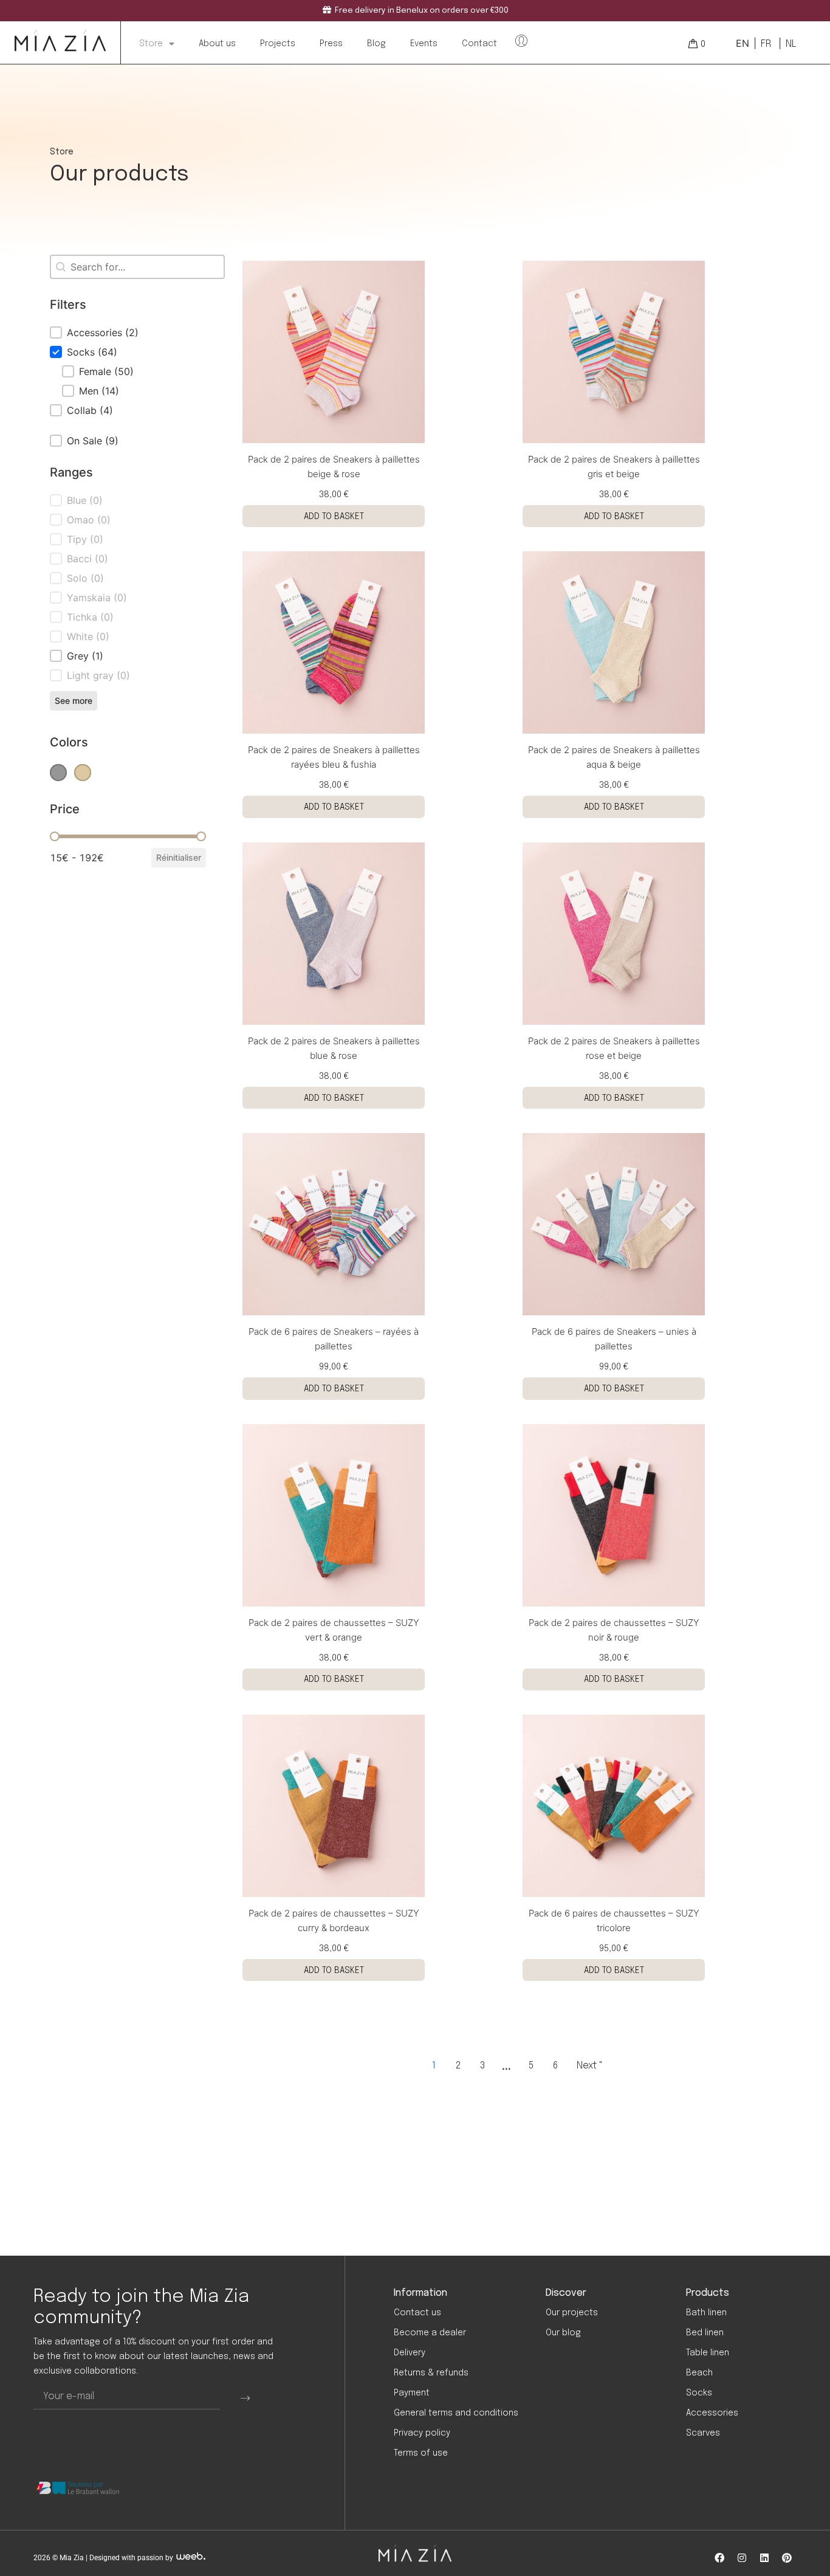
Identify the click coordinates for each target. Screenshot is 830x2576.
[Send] (245, 2397)
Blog (376, 44)
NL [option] (791, 44)
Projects (278, 44)
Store (151, 44)
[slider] (55, 836)
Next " (590, 2066)
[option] (765, 44)
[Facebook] (719, 2558)
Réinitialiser (179, 857)
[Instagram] (742, 2558)
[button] (128, 332)
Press (331, 44)
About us (217, 44)
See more (74, 701)
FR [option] (766, 44)
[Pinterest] (787, 2558)
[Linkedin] (764, 2558)
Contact (479, 44)
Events (424, 44)
